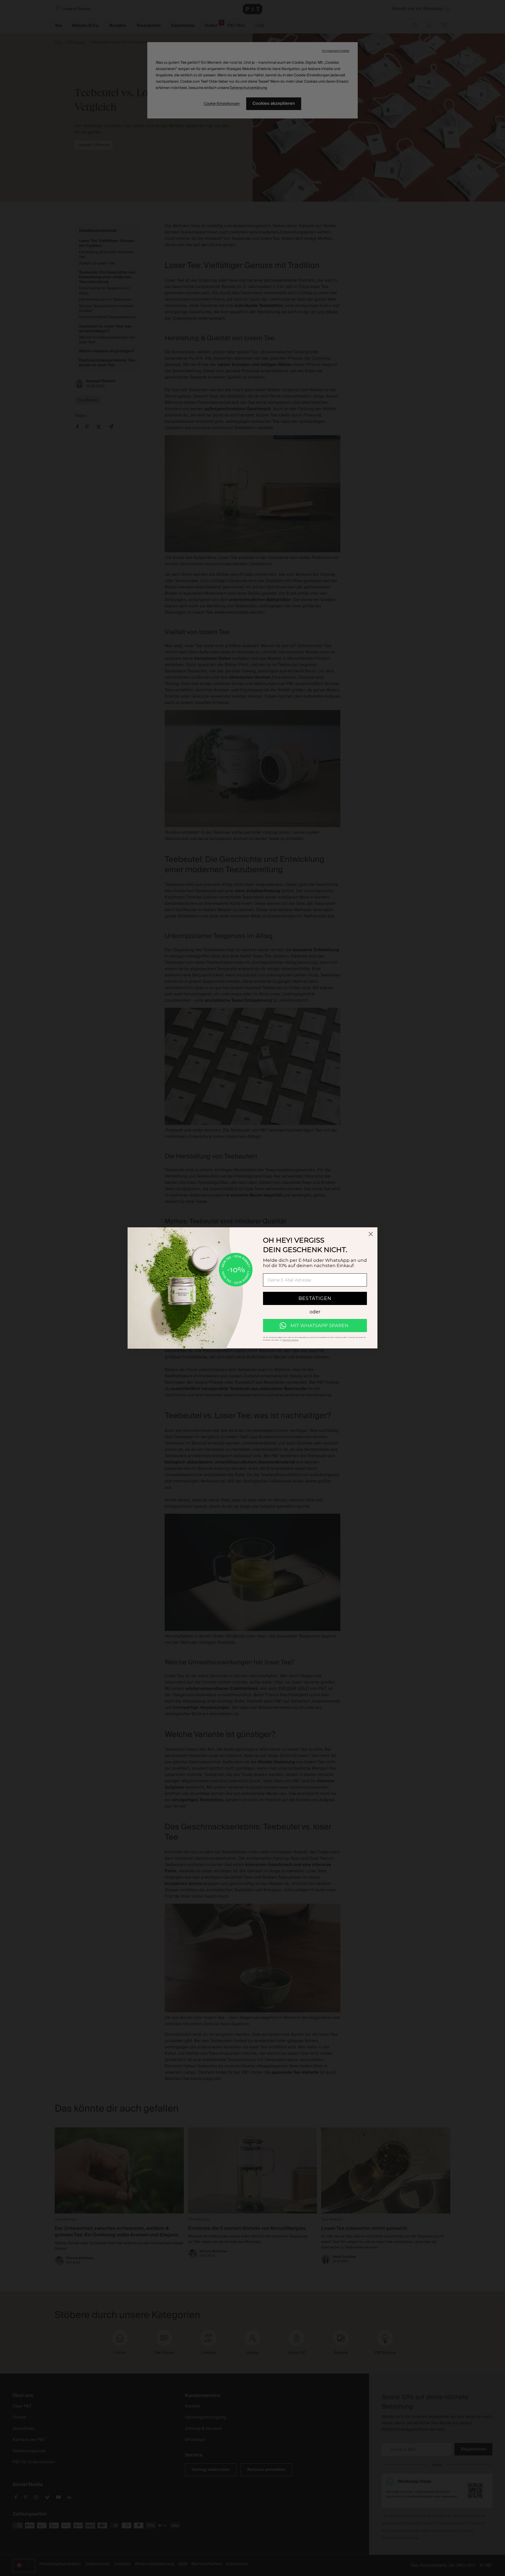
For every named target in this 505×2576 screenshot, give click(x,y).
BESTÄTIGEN (315, 1299)
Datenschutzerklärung (290, 1340)
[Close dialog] (371, 1234)
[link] (315, 1326)
